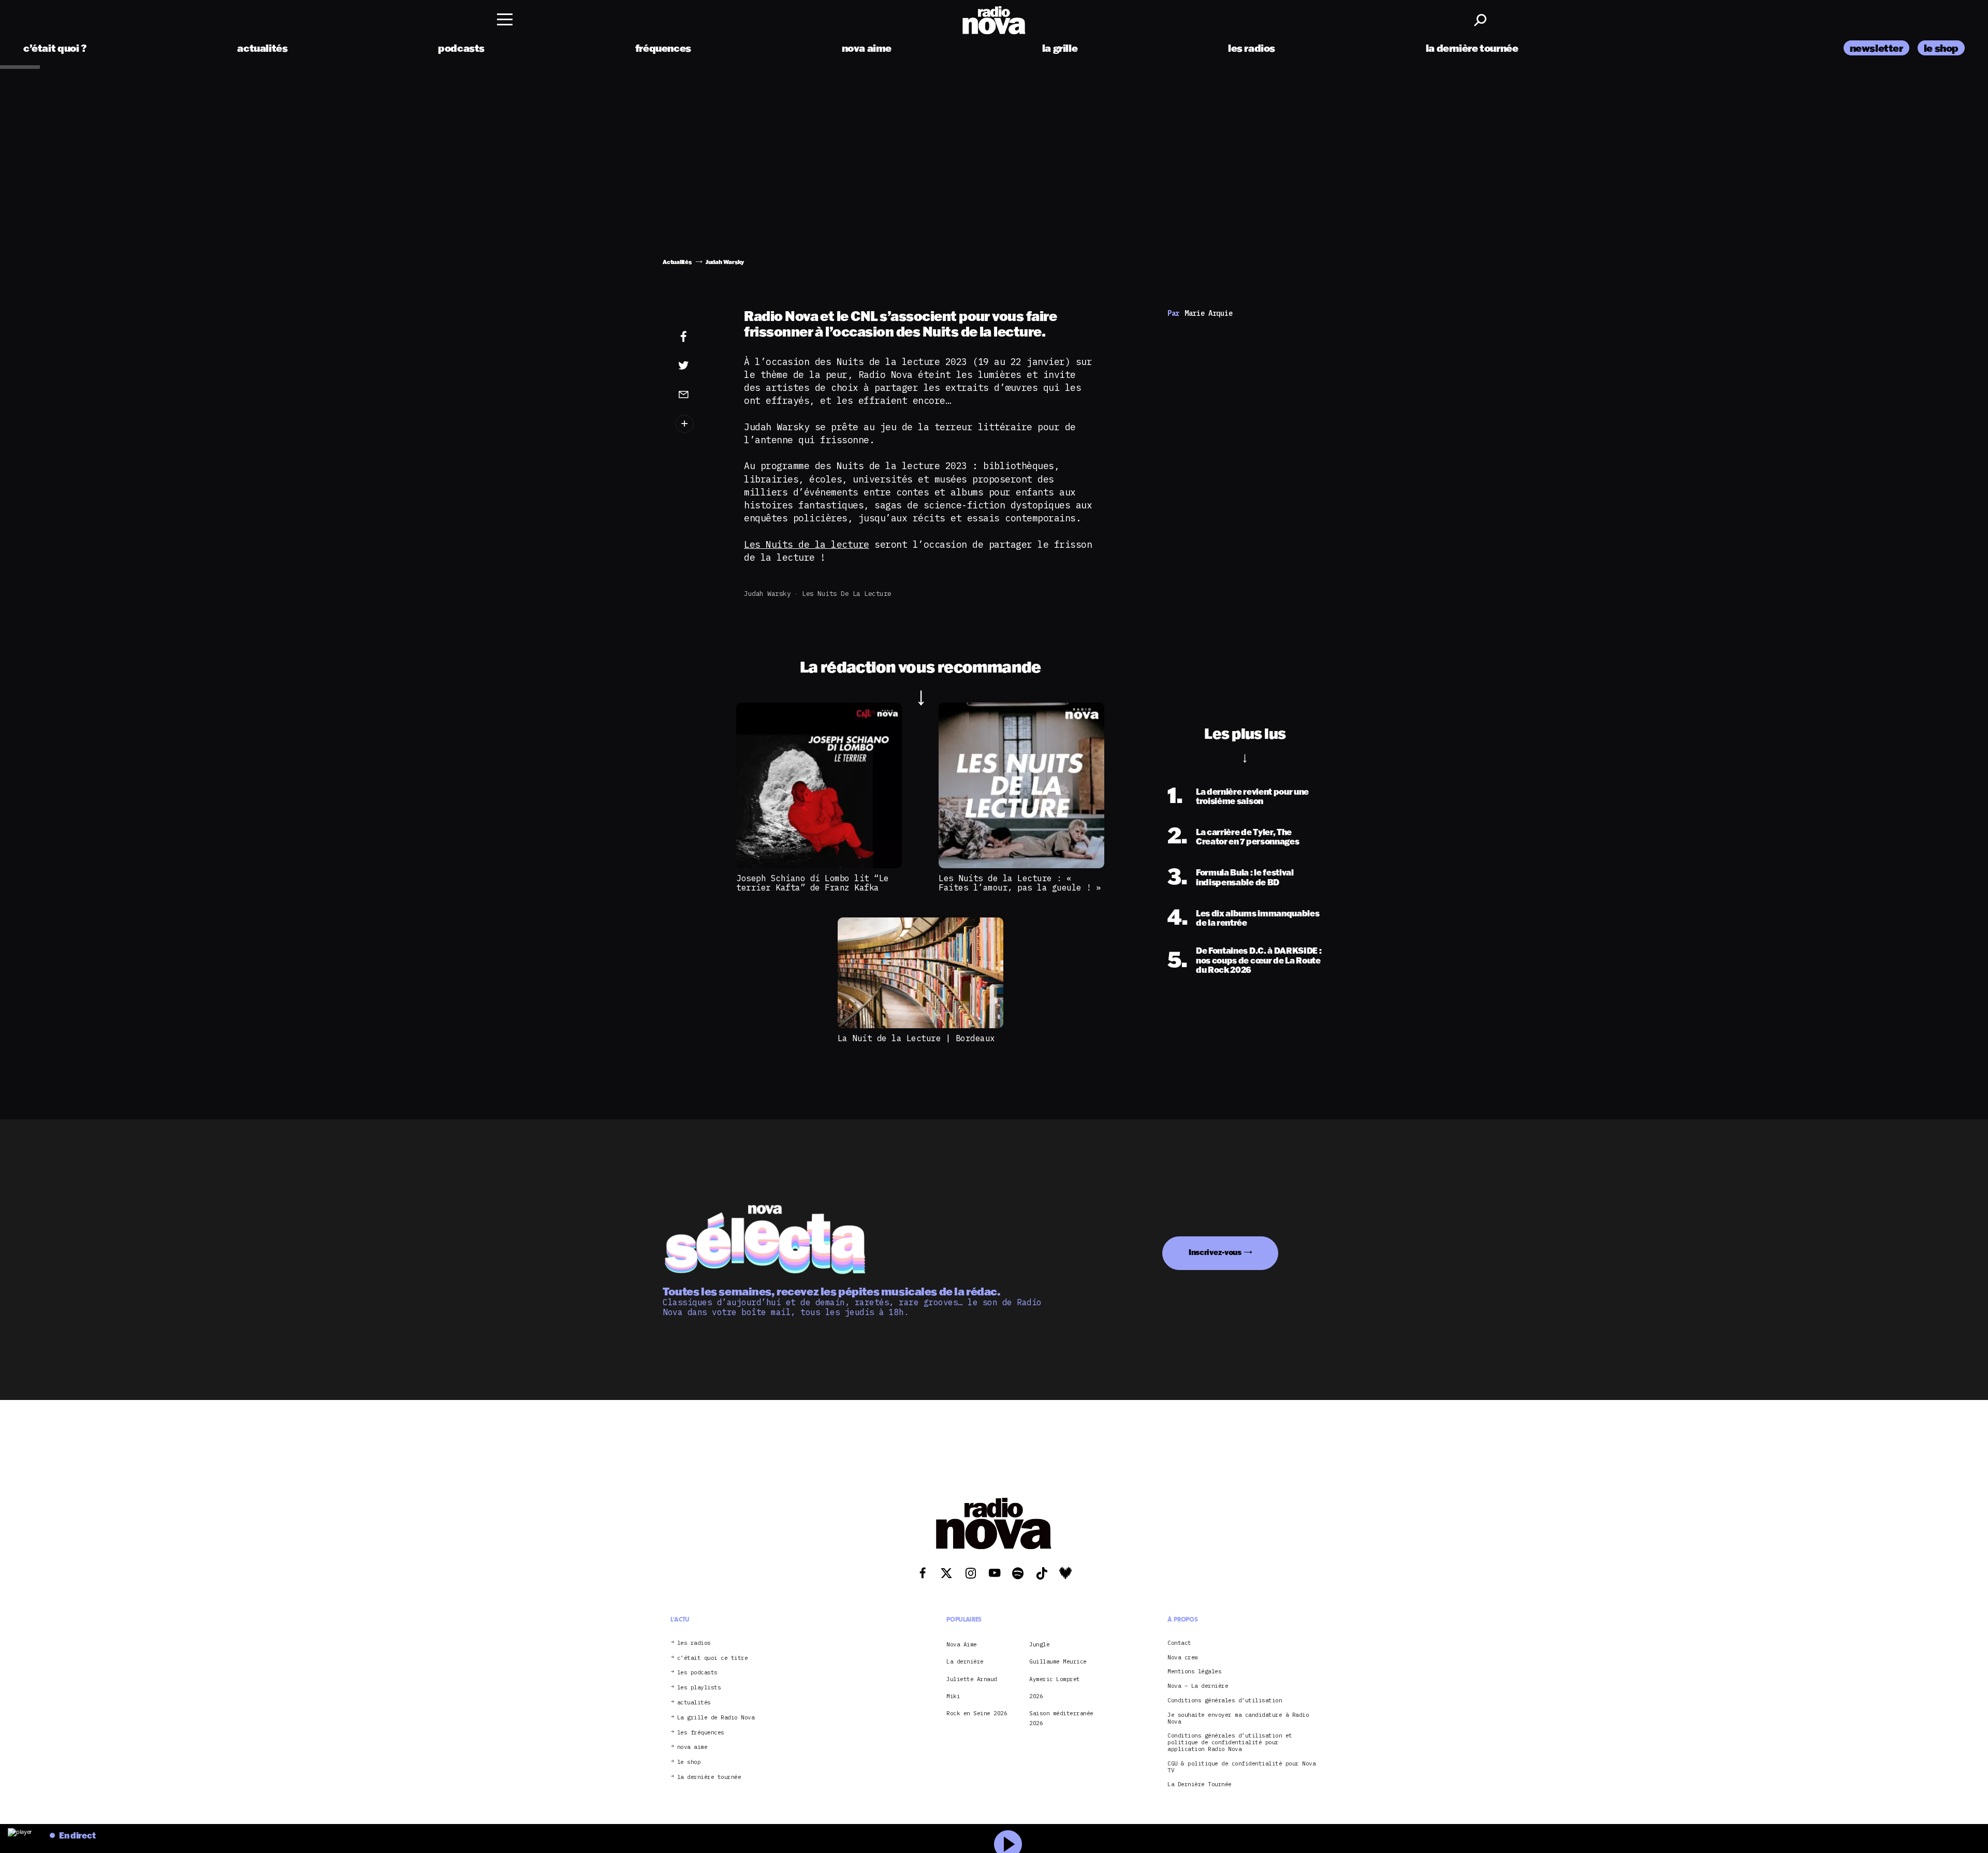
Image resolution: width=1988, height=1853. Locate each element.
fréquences (663, 48)
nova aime (867, 48)
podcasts (461, 48)
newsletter (1876, 48)
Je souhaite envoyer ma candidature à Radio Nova (1238, 1718)
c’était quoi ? (55, 48)
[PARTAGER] (699, 366)
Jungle (1039, 1644)
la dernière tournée (1472, 48)
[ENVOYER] (699, 394)
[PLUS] (699, 424)
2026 (1036, 1696)
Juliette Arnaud (972, 1679)
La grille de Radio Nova (716, 1718)
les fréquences (701, 1733)
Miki (953, 1696)
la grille (1060, 48)
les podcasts (697, 1673)
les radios (1252, 48)
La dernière (965, 1661)
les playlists (699, 1688)
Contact (1179, 1643)
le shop (1941, 48)
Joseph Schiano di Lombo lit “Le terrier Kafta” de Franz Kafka (813, 883)
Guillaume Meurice (1058, 1661)
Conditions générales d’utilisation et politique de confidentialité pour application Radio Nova (1230, 1742)
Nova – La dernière (1198, 1686)
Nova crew (1183, 1658)
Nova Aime (962, 1644)
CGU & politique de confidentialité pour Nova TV (1241, 1767)
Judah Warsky (767, 594)
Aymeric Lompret (1055, 1679)
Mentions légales (1194, 1672)
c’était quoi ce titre (713, 1658)
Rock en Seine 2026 (977, 1713)
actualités (262, 48)
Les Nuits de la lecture (807, 544)
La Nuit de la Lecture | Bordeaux (916, 1038)
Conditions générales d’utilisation (1225, 1701)
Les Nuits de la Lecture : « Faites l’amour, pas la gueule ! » (1020, 883)
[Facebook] (699, 337)
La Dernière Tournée (1200, 1784)
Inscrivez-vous (1215, 1252)
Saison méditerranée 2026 (1061, 1718)
